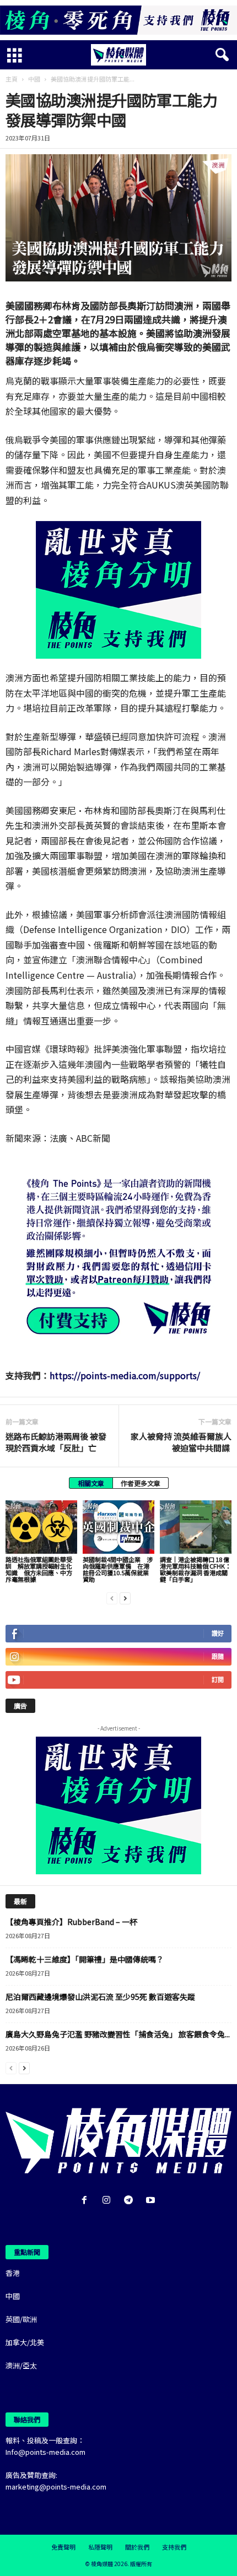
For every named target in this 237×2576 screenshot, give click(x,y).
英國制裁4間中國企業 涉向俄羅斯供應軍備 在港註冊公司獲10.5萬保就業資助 (118, 1569)
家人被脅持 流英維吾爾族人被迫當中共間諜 (181, 1442)
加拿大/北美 (25, 2342)
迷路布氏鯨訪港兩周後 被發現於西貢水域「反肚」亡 (56, 1442)
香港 (13, 2273)
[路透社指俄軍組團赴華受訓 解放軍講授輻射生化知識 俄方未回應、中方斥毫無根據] (41, 1527)
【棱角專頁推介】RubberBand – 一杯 (71, 1922)
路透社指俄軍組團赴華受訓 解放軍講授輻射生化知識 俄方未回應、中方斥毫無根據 (39, 1569)
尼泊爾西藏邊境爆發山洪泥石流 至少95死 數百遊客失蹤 (100, 1997)
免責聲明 (63, 2547)
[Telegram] (131, 2201)
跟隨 (218, 1656)
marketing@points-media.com (56, 2486)
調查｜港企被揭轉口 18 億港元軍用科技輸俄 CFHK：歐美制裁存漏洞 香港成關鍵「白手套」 (195, 1569)
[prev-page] (112, 1598)
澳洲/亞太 (21, 2365)
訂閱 (218, 1680)
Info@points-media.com (45, 2452)
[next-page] (125, 1598)
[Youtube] (152, 2201)
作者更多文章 (141, 1483)
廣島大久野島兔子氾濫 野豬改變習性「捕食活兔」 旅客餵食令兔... (118, 2034)
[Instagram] (109, 2201)
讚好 (218, 1633)
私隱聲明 (100, 2547)
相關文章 (91, 1483)
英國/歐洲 (21, 2319)
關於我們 (137, 2547)
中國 (34, 79)
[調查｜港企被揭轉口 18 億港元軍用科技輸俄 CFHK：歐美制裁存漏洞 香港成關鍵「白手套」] (196, 1527)
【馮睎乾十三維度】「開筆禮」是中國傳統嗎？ (85, 1959)
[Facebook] (87, 2201)
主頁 (12, 79)
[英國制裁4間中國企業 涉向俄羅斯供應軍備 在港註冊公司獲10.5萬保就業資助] (118, 1527)
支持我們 (174, 2547)
